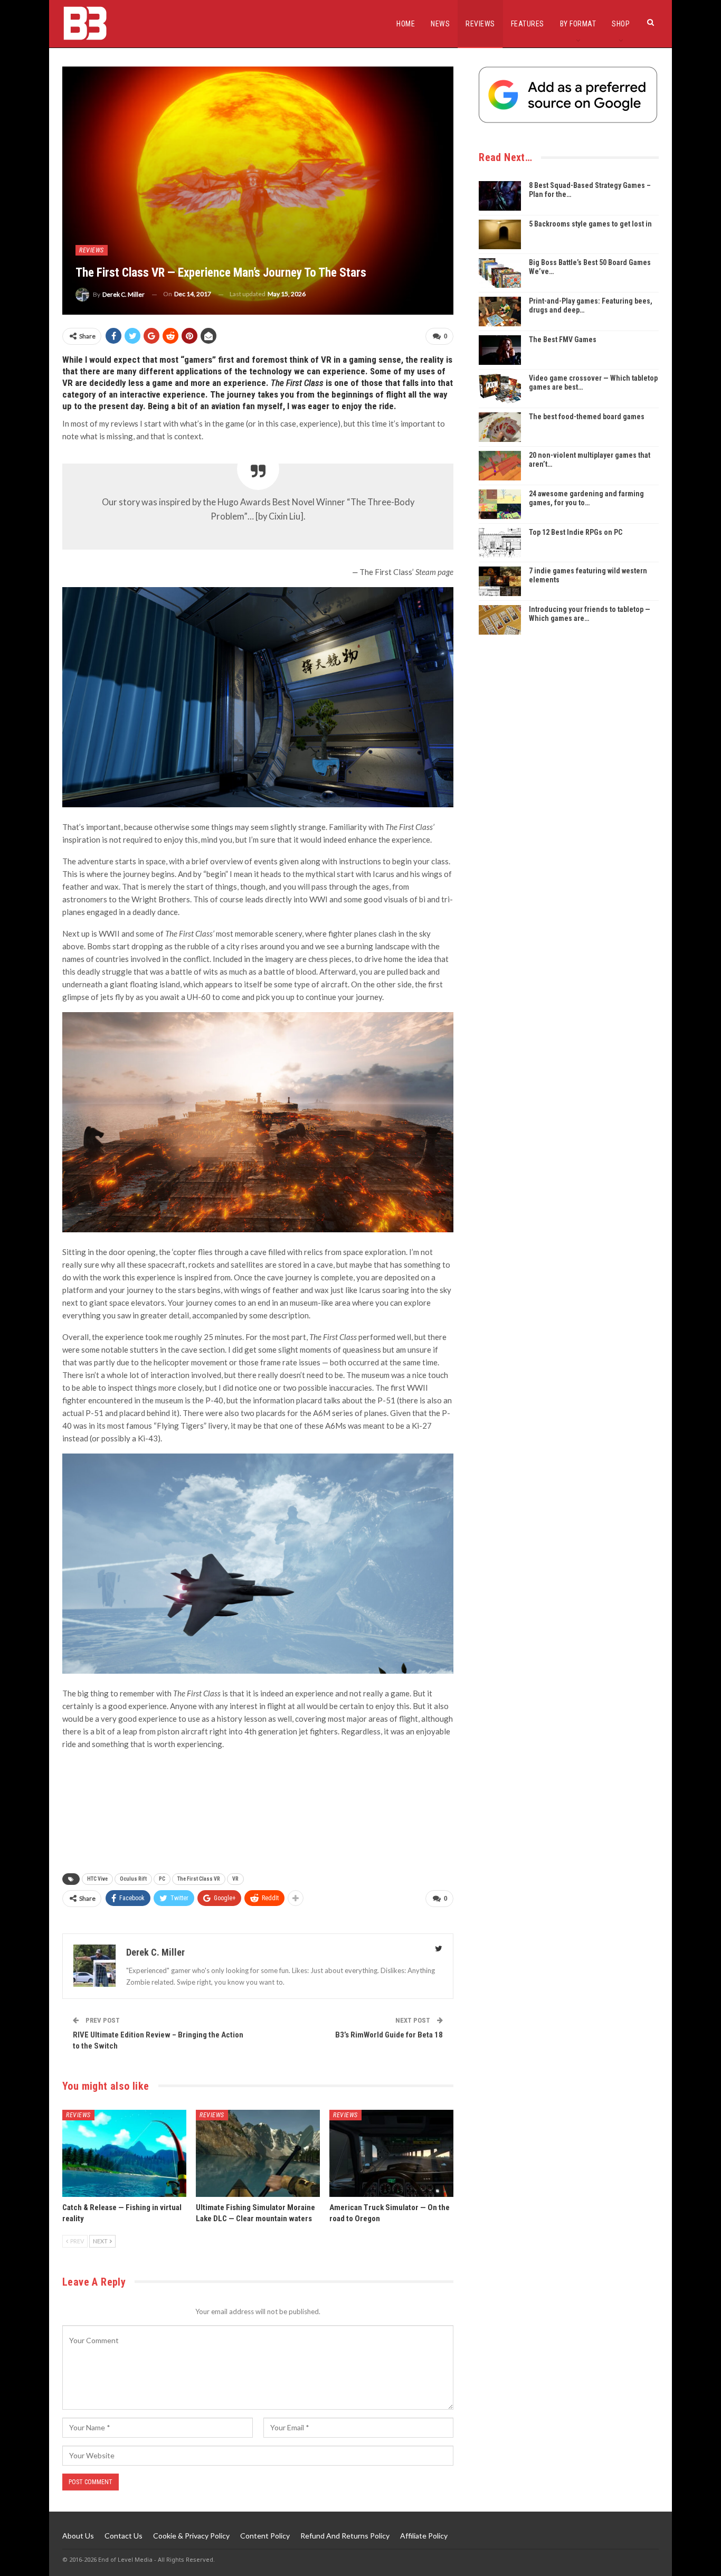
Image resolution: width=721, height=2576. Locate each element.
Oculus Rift (133, 1879)
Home (406, 24)
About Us (78, 2536)
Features (528, 24)
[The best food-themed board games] (500, 427)
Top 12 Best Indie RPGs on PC (576, 532)
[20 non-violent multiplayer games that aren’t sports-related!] (500, 466)
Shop (621, 24)
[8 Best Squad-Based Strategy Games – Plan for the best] (500, 196)
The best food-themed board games (587, 417)
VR (235, 1879)
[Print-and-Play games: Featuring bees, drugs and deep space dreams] (500, 312)
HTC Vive (97, 1879)
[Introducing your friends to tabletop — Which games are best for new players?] (500, 620)
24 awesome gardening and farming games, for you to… (586, 498)
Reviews (480, 24)
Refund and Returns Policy (345, 2536)
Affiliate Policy (424, 2536)
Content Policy (265, 2536)
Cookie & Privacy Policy (191, 2536)
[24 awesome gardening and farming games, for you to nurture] (500, 504)
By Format (578, 24)
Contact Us (124, 2536)
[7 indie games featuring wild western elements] (500, 581)
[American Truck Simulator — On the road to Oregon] (391, 2153)
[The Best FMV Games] (500, 350)
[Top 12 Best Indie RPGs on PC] (500, 543)
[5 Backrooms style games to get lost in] (500, 234)
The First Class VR (199, 1879)
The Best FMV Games (563, 339)
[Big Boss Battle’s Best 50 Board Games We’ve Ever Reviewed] (500, 273)
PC (162, 1879)
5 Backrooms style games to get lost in (590, 224)
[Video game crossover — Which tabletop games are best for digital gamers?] (500, 389)
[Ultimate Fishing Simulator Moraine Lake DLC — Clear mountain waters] (258, 2153)
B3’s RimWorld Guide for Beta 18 (389, 2035)
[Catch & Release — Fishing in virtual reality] (124, 2153)
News (440, 24)
